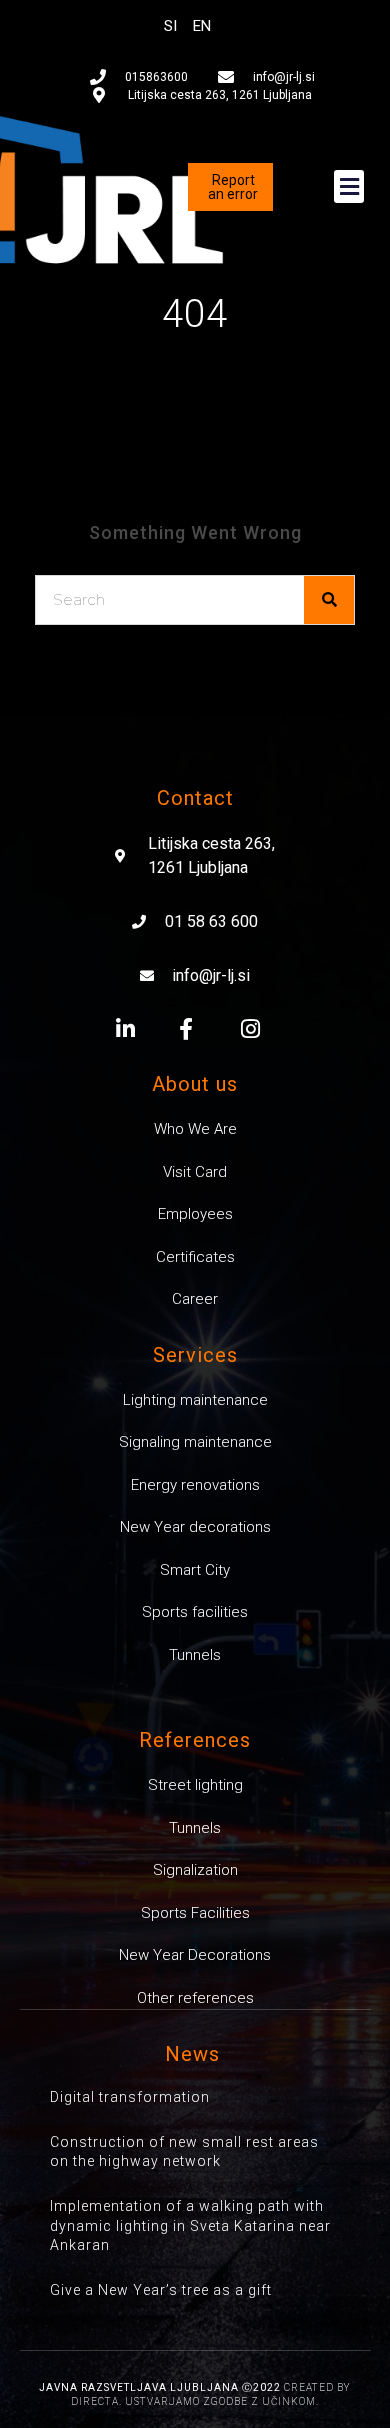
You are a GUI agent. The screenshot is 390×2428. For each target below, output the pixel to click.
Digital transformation (130, 2097)
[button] (349, 186)
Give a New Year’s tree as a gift (161, 2290)
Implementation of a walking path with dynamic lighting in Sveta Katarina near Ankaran (190, 2225)
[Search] (329, 600)
